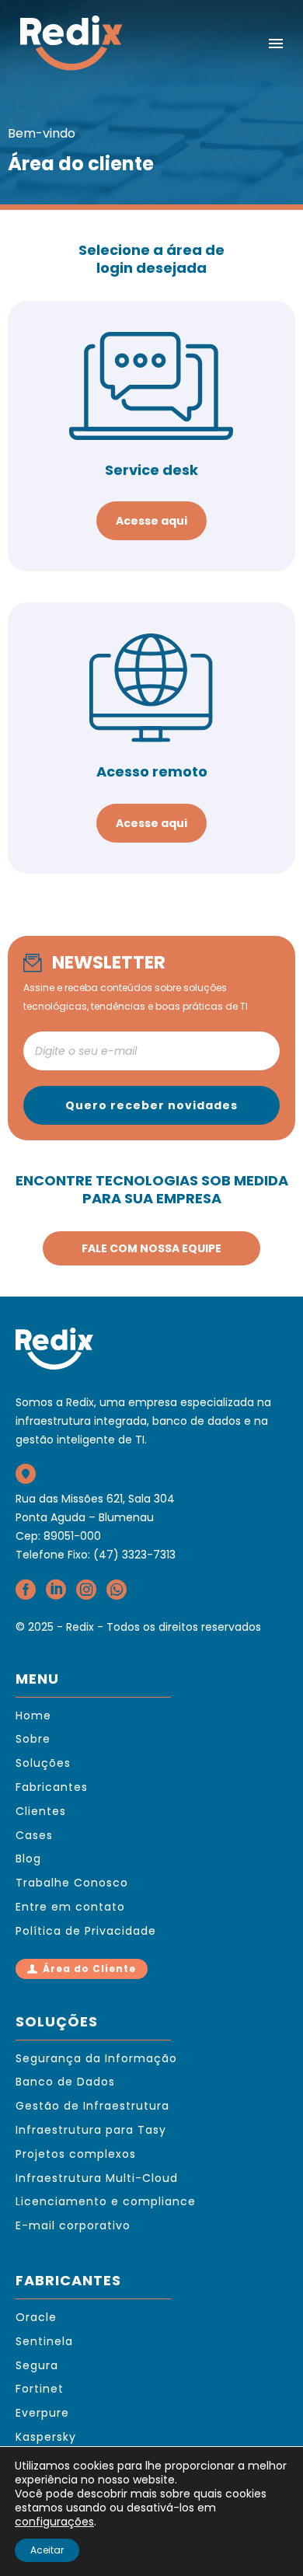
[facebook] (26, 1595)
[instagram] (86, 1595)
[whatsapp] (117, 1595)
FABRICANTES (68, 2280)
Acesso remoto (152, 771)
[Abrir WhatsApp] (264, 2537)
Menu (276, 44)
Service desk (151, 470)
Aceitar (47, 2550)
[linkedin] (56, 1595)
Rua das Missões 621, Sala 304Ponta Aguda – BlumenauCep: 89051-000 (95, 1517)
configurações (54, 2522)
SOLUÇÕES (57, 2021)
